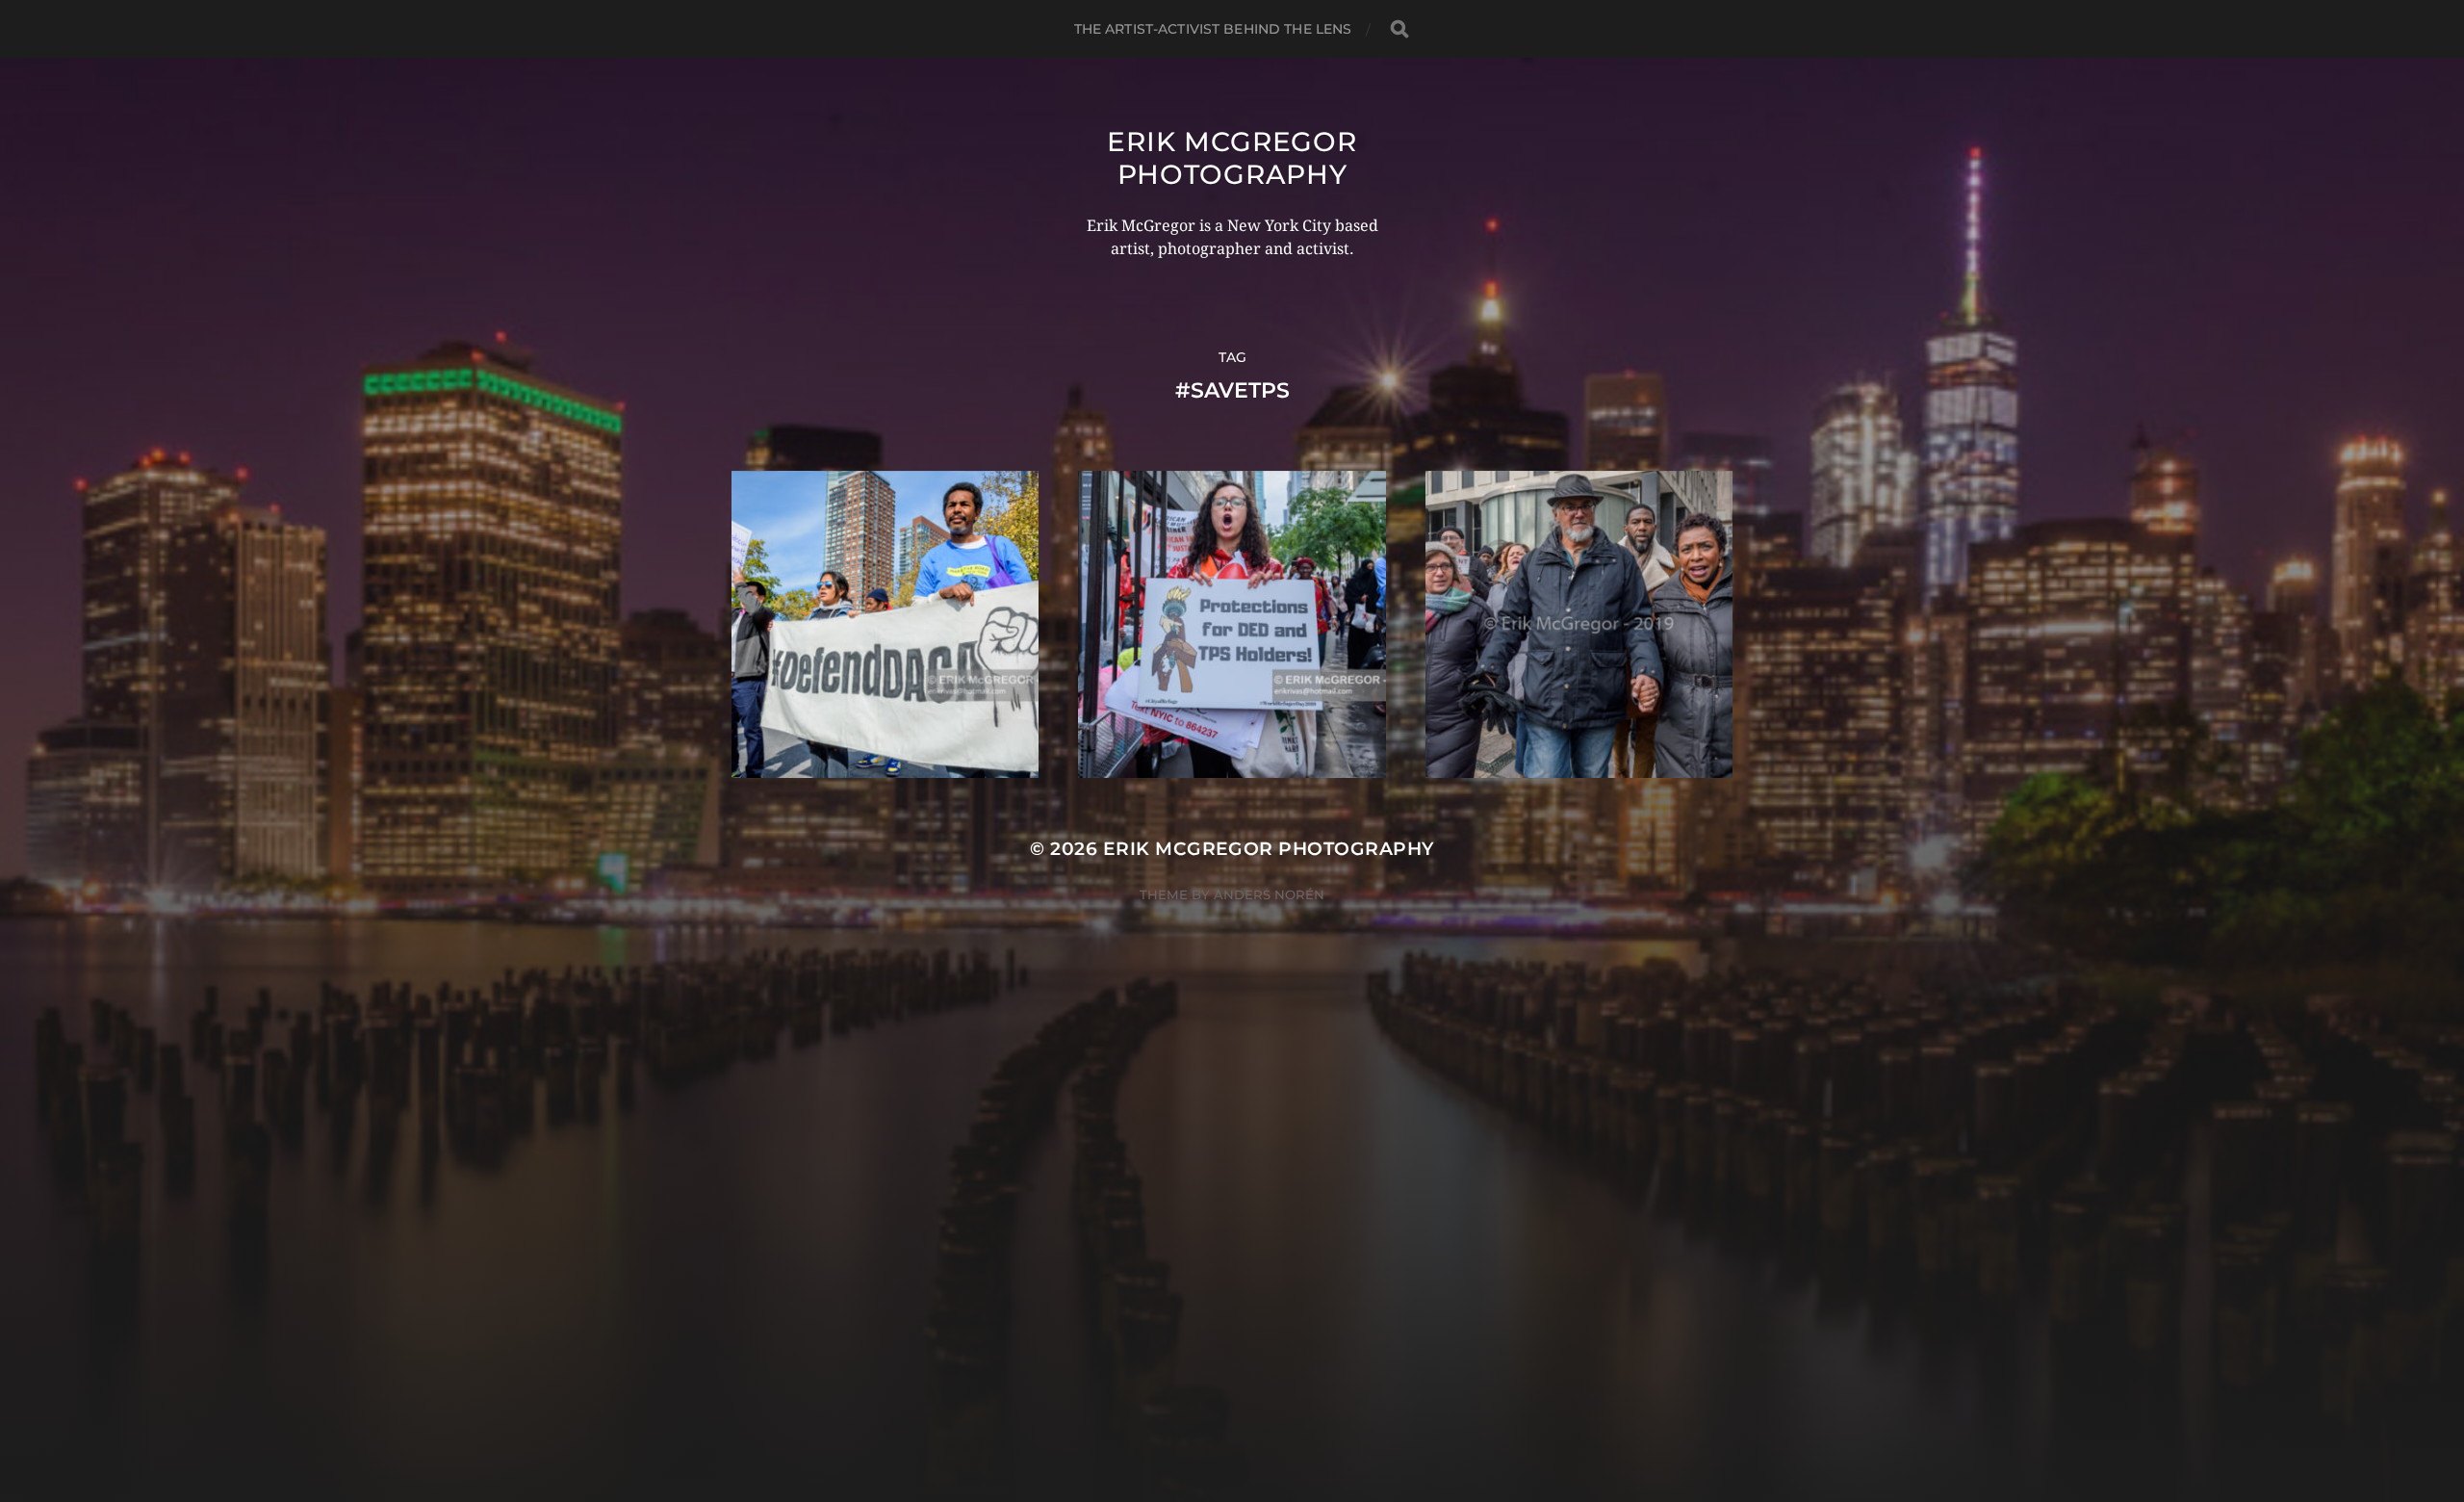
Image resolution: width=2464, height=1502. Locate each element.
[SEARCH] (1399, 29)
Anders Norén (1269, 894)
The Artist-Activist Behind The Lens (1213, 29)
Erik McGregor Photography (1232, 158)
